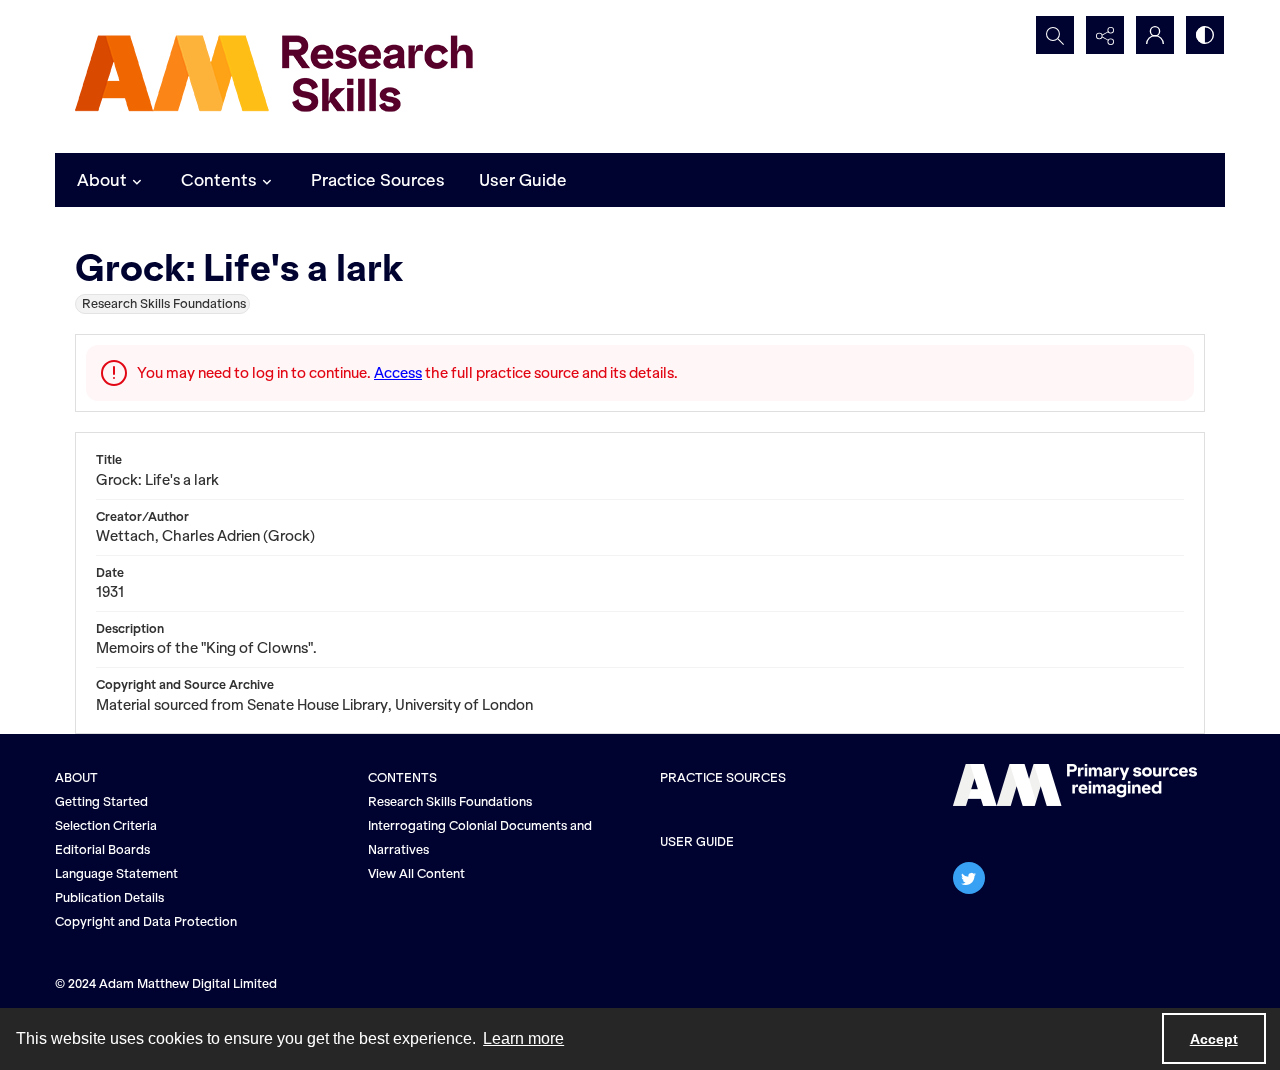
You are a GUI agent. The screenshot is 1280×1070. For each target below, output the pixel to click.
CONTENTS (402, 777)
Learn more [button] (523, 1038)
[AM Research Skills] (275, 76)
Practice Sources (378, 180)
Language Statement (116, 873)
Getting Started (101, 801)
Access (398, 373)
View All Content (416, 873)
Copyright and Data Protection (146, 921)
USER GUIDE (697, 841)
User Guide (523, 180)
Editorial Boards (102, 849)
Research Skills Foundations (450, 801)
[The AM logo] (1075, 785)
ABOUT (76, 777)
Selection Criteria (106, 825)
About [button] (102, 180)
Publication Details (109, 897)
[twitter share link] (969, 878)
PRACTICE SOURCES (723, 777)
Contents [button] (219, 180)
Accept (1214, 1039)
